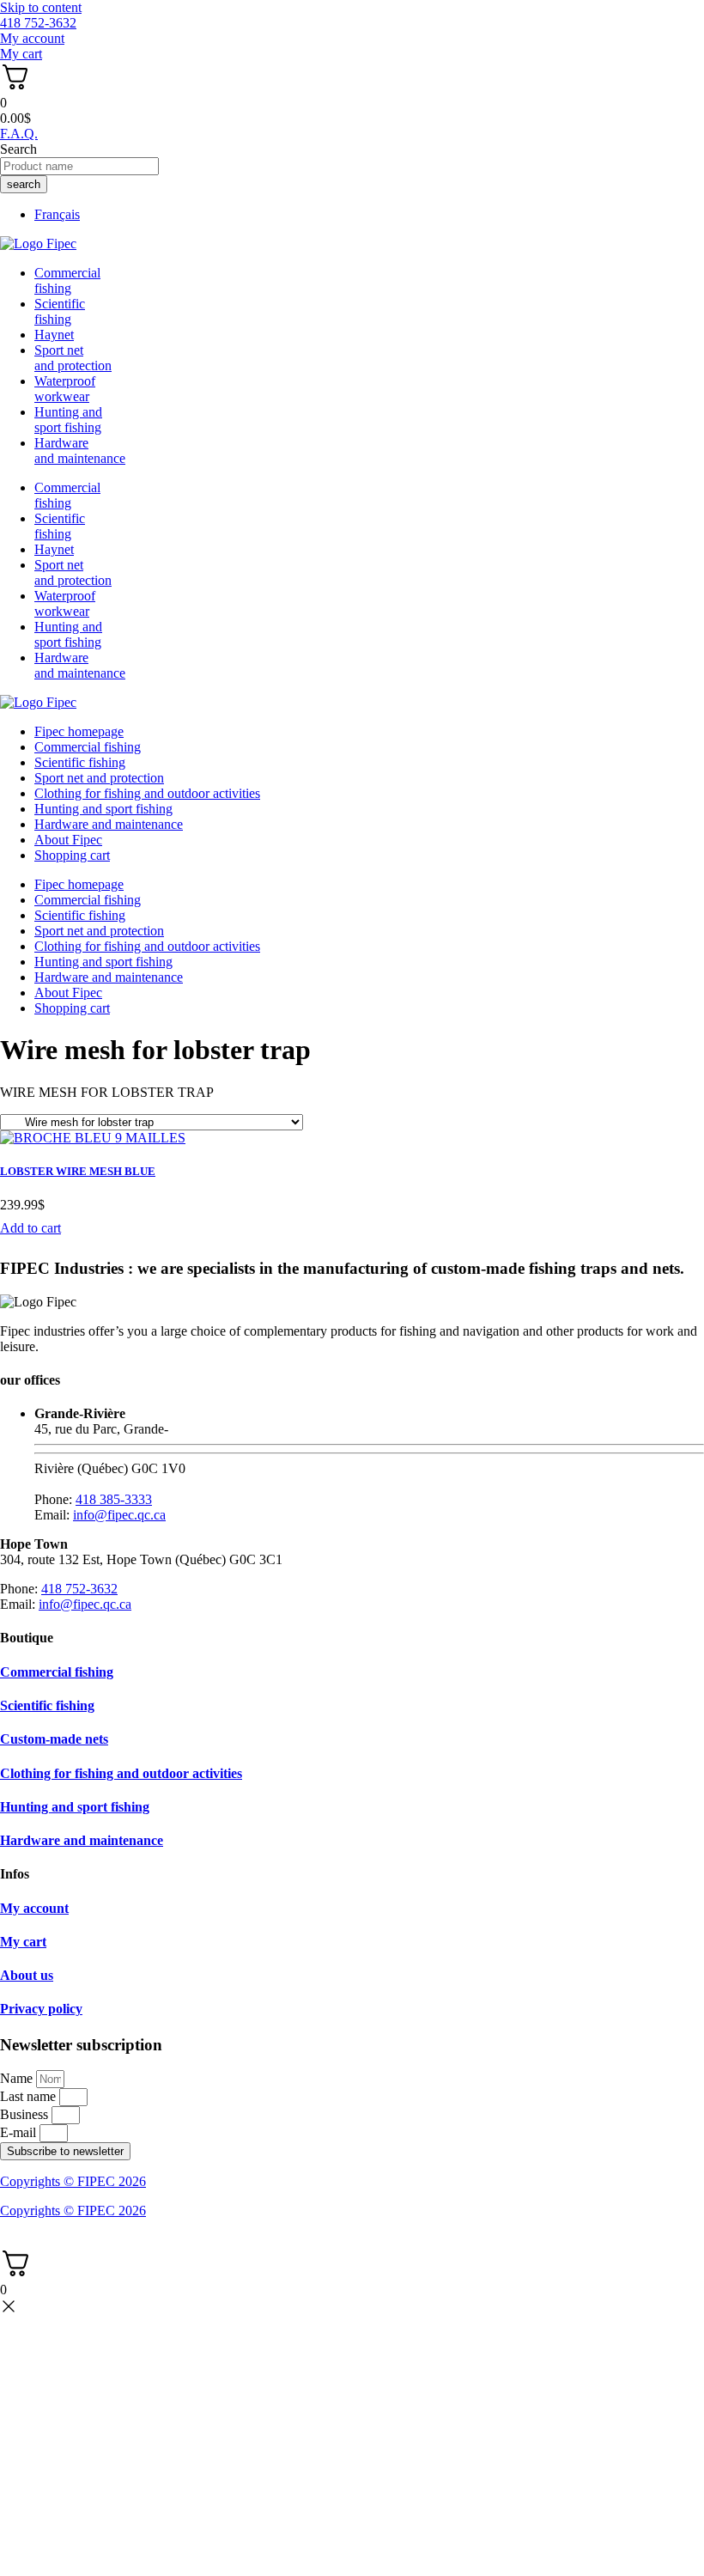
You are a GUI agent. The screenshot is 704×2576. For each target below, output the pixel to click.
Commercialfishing (67, 280)
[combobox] (79, 166)
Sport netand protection (73, 358)
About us (27, 1975)
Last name (30, 2096)
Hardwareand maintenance (80, 451)
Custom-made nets (54, 1739)
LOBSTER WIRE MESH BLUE (78, 1171)
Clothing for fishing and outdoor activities (147, 793)
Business (26, 2114)
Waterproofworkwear (65, 389)
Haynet (54, 335)
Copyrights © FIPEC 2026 (73, 2181)
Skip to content (41, 7)
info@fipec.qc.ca (119, 1515)
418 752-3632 (79, 1589)
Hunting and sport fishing (68, 420)
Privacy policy (41, 2009)
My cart (23, 1942)
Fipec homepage (79, 731)
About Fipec (68, 840)
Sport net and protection (99, 778)
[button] (30, 1228)
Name (18, 2078)
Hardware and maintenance (109, 824)
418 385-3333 (114, 1499)
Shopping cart (72, 855)
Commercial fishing (88, 747)
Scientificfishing (60, 311)
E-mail (20, 2132)
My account (34, 1908)
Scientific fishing (80, 762)
